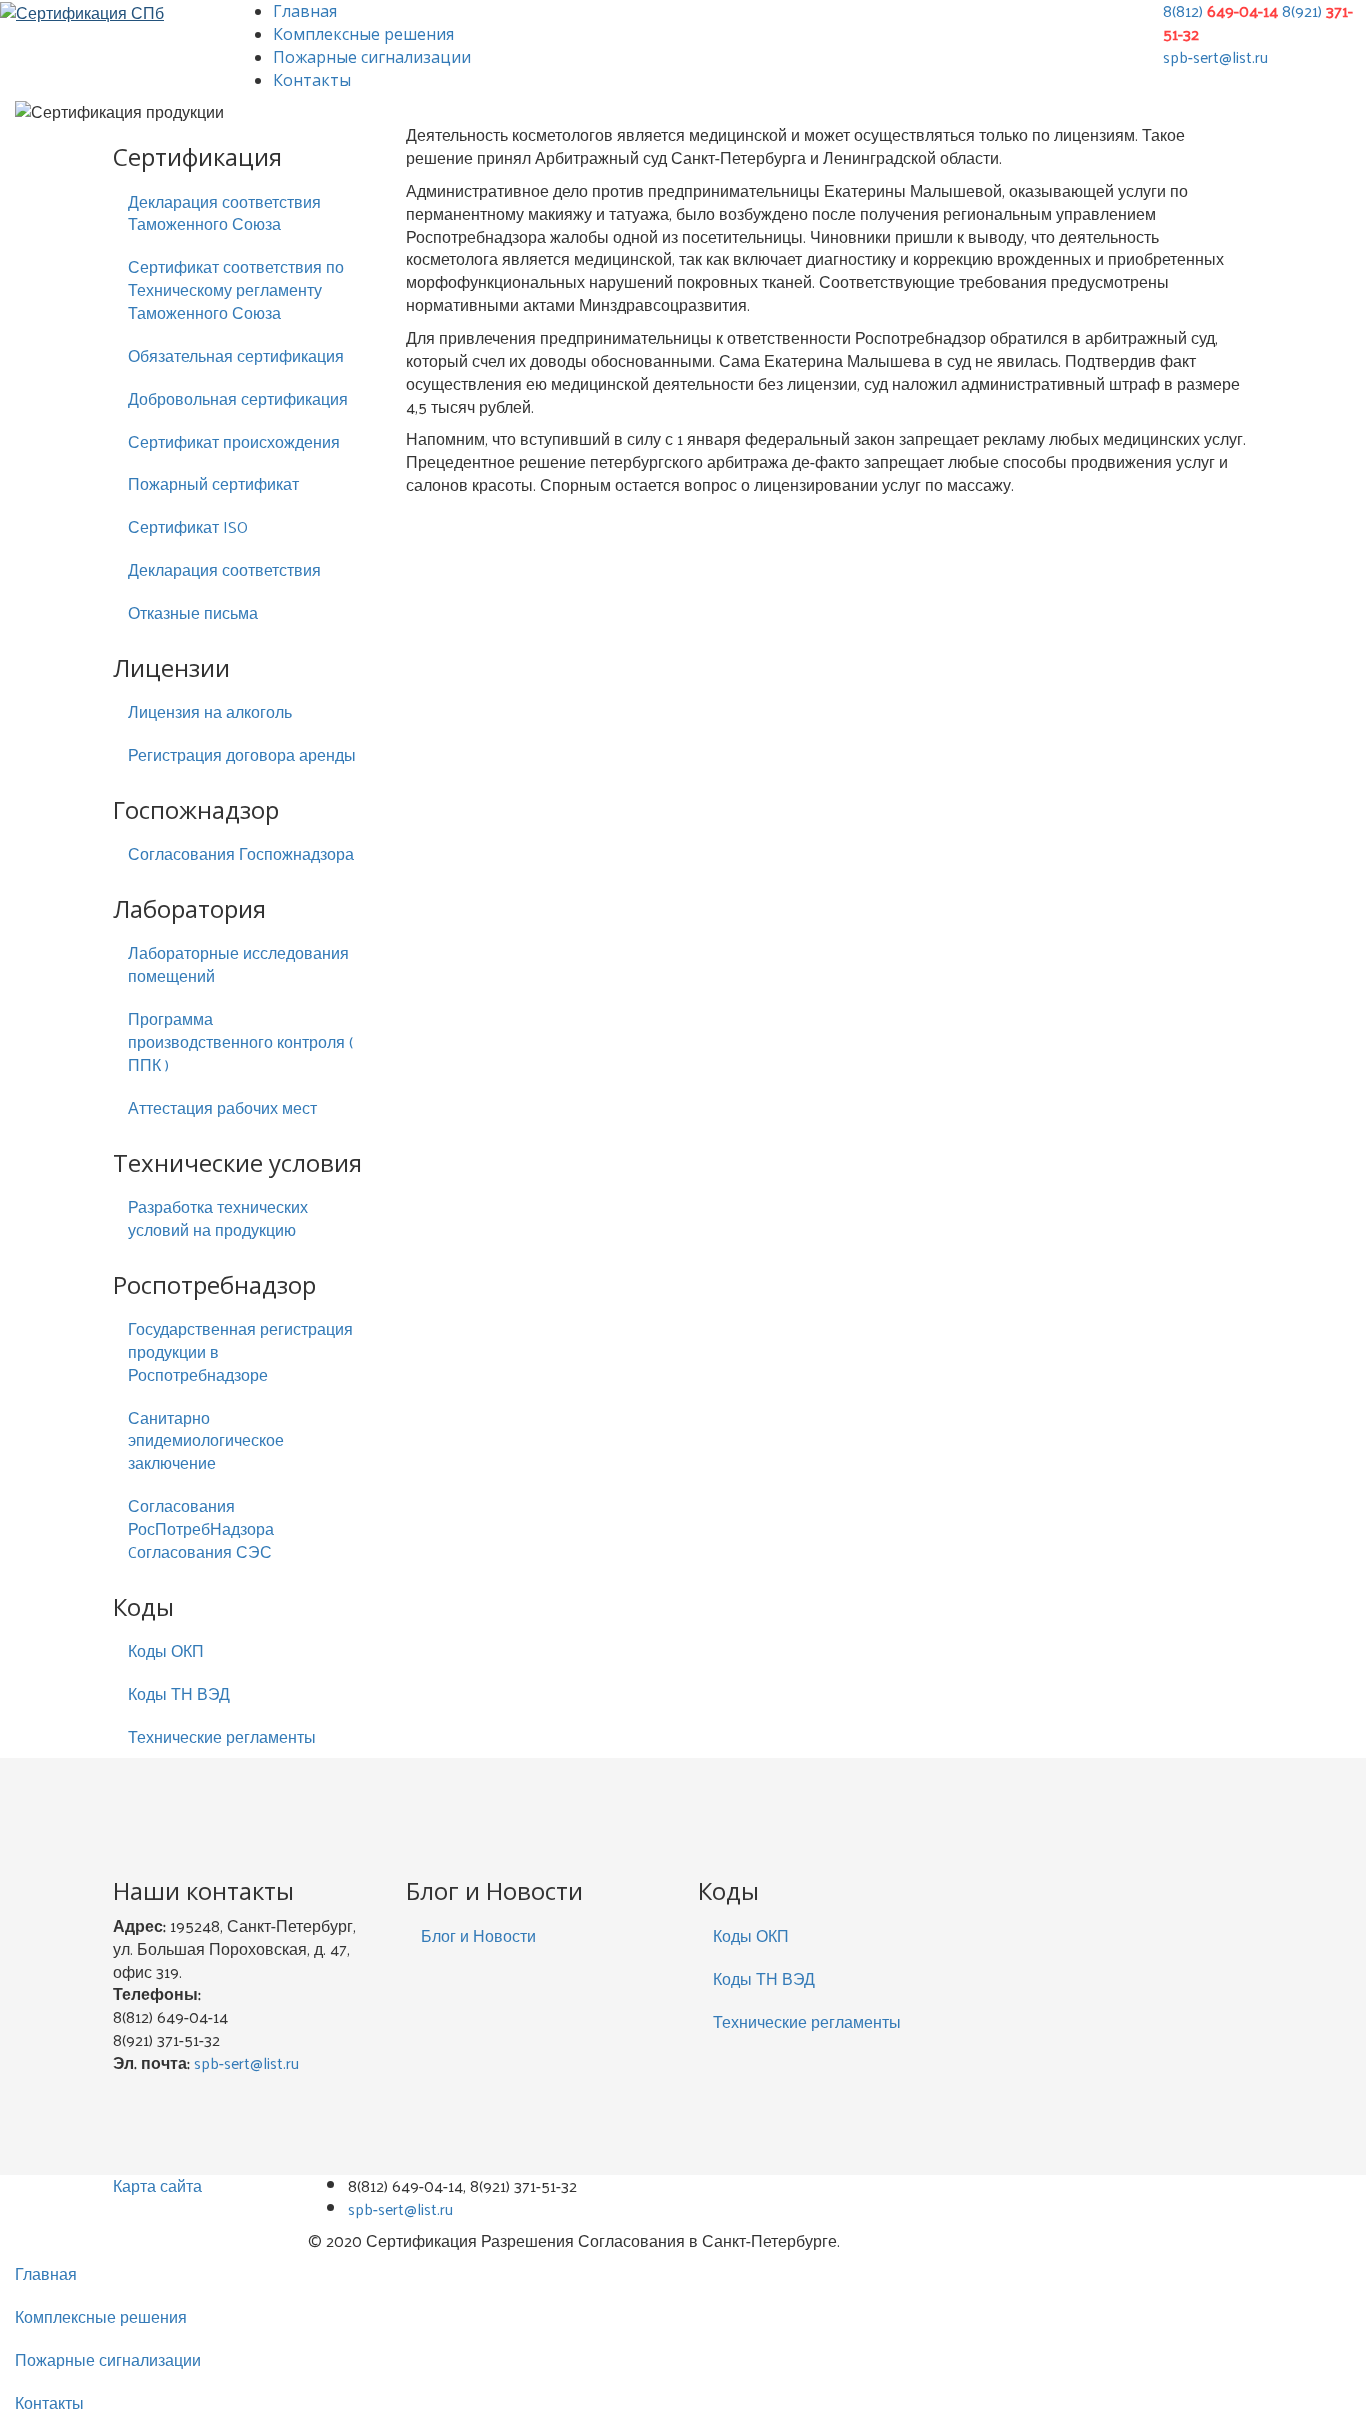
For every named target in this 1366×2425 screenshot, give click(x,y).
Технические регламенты (222, 1736)
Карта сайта (157, 2185)
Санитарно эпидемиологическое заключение (206, 1440)
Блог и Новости (478, 1935)
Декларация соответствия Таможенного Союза (224, 213)
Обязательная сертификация (236, 355)
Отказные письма (193, 612)
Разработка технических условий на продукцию (218, 1218)
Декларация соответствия (224, 569)
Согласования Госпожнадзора (241, 853)
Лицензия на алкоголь (210, 711)
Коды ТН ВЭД (179, 1693)
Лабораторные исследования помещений (238, 964)
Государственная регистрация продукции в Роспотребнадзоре (240, 1351)
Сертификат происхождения (234, 441)
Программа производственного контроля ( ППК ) (240, 1041)
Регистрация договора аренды (242, 754)
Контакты (312, 80)
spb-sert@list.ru (1215, 56)
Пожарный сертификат (213, 483)
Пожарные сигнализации (372, 57)
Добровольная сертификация (238, 398)
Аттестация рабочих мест (222, 1107)
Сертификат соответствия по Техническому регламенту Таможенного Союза (236, 289)
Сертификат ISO (188, 526)
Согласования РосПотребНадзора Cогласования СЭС (201, 1528)
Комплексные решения (363, 34)
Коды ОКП (166, 1650)
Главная (305, 11)
